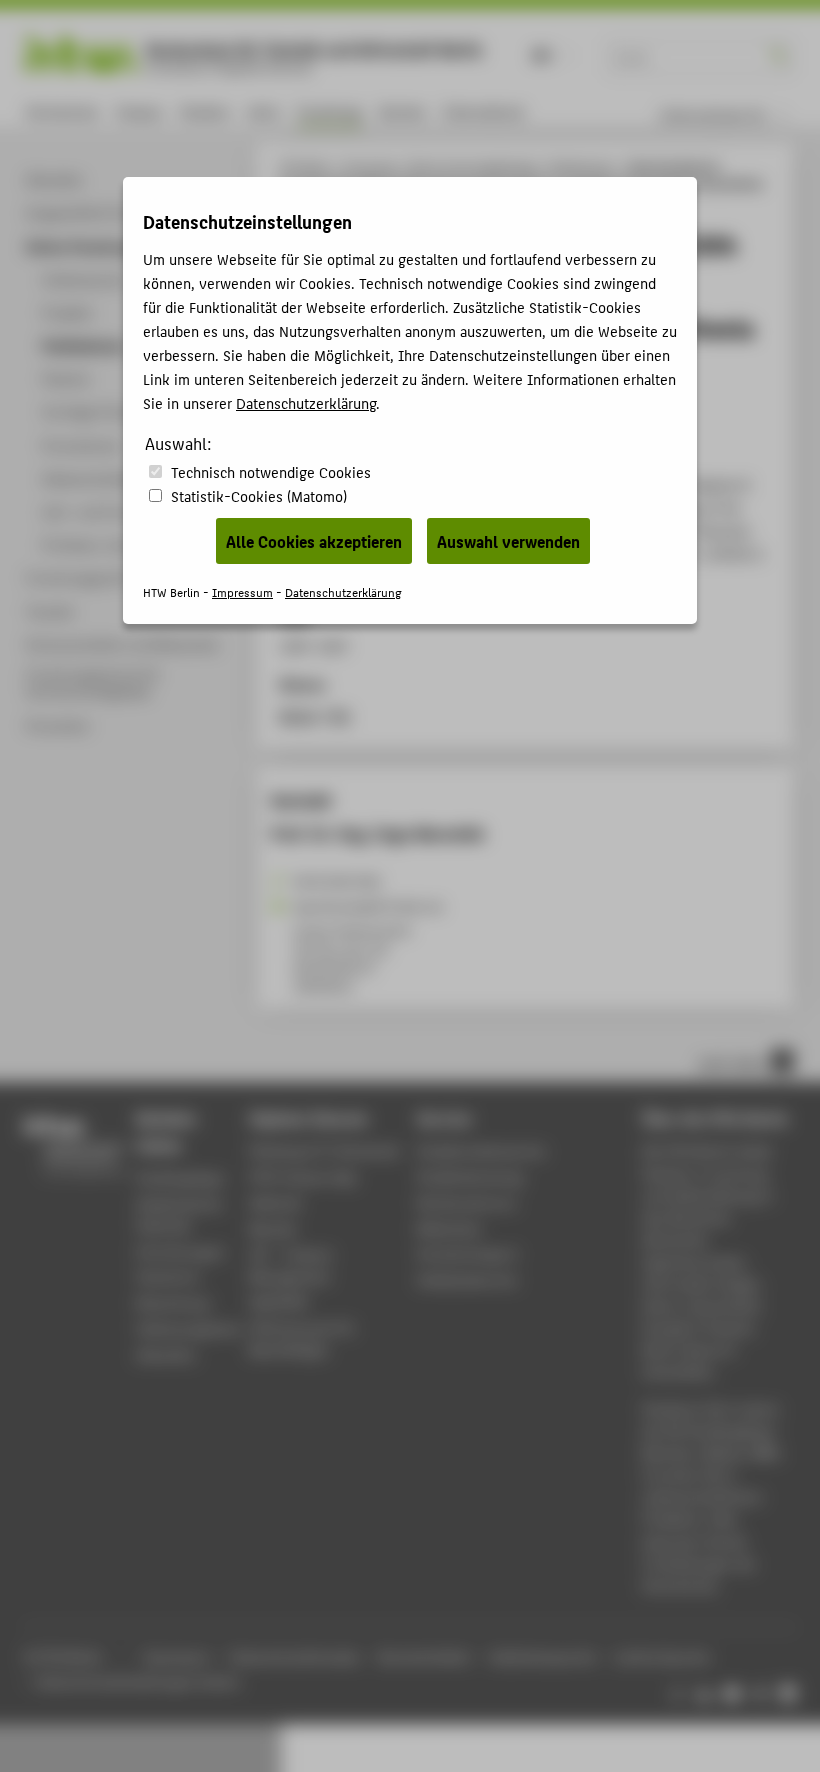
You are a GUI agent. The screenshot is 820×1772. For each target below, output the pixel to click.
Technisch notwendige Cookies (271, 471)
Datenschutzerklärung (306, 402)
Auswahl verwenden (508, 541)
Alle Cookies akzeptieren (314, 541)
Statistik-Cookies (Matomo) (259, 495)
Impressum (242, 591)
